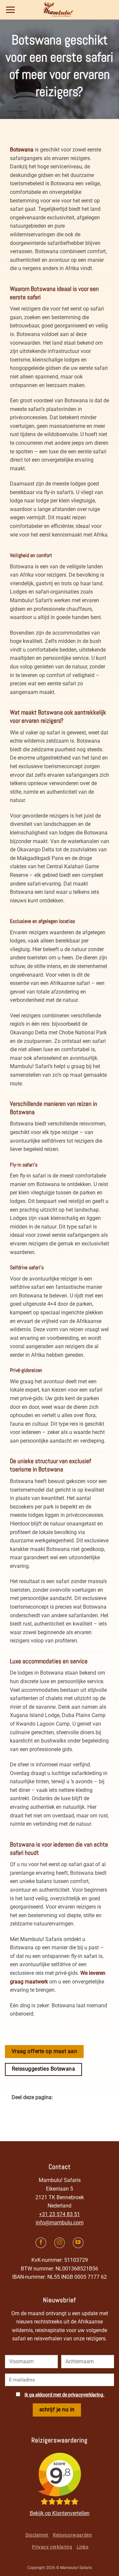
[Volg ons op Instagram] (60, 2243)
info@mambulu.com (60, 2223)
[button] (10, 10)
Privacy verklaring (52, 2547)
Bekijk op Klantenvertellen (60, 2513)
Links (83, 2547)
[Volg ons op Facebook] (41, 2243)
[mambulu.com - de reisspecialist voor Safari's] (59, 10)
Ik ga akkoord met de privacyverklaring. (64, 2395)
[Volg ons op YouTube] (78, 2243)
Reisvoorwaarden (72, 2535)
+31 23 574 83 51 (59, 2214)
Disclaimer (37, 2535)
